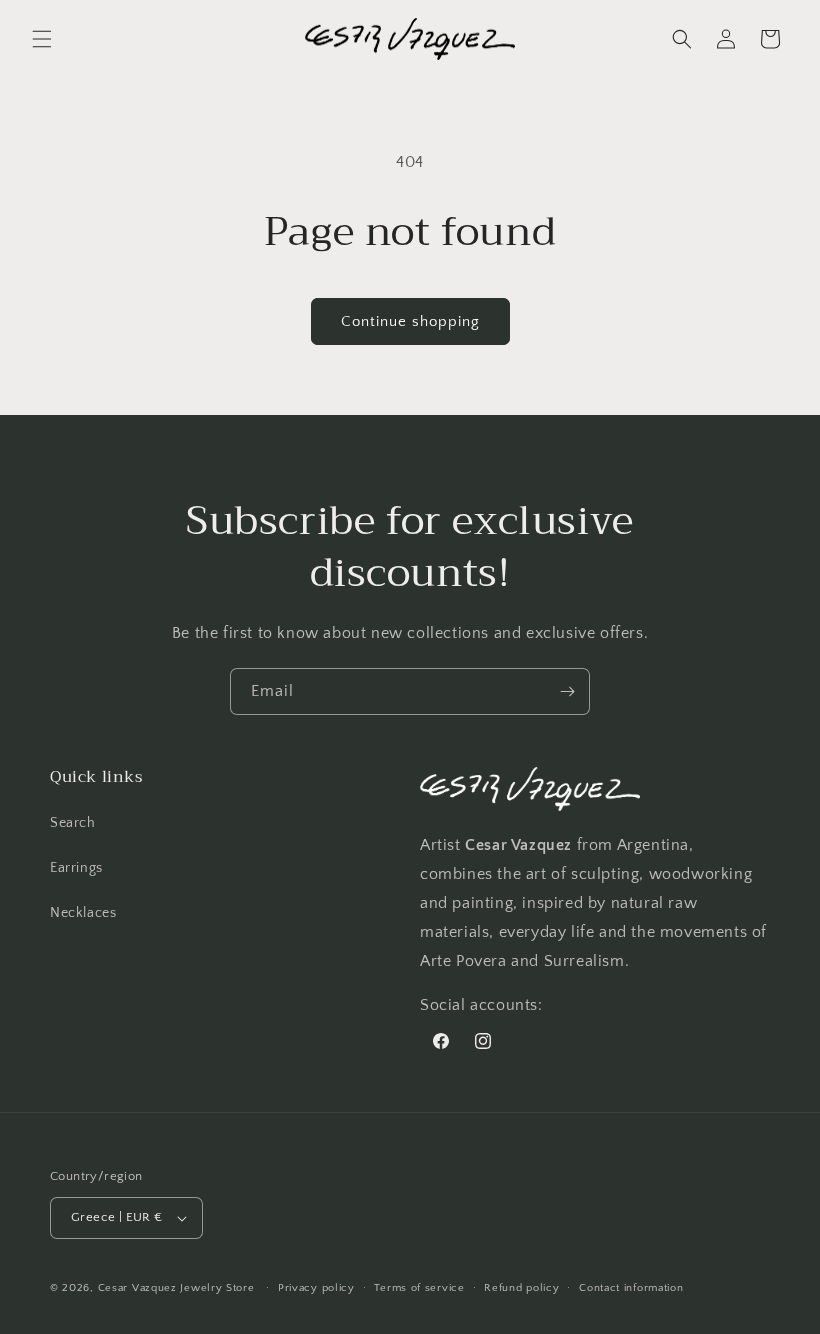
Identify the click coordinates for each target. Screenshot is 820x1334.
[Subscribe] (567, 691)
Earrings (76, 868)
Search (73, 823)
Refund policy (521, 1288)
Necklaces (83, 913)
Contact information (631, 1288)
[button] (42, 39)
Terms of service (419, 1288)
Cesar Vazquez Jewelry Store (176, 1288)
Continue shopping (410, 321)
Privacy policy (316, 1288)
